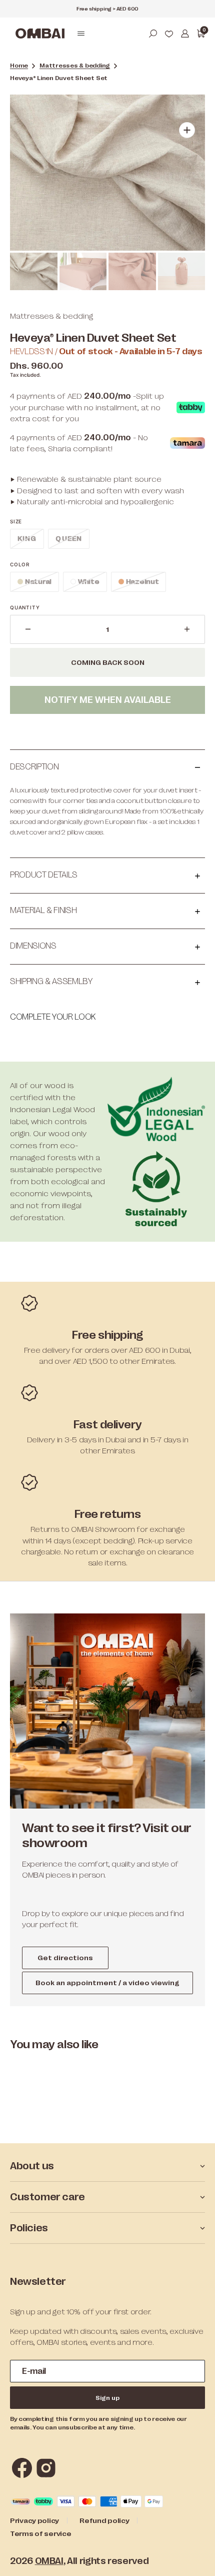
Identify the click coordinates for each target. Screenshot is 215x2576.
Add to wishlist (107, 730)
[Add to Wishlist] (187, 112)
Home (19, 66)
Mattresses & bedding (75, 66)
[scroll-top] (194, 2555)
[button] (81, 34)
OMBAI (49, 2561)
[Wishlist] (169, 34)
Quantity (25, 607)
